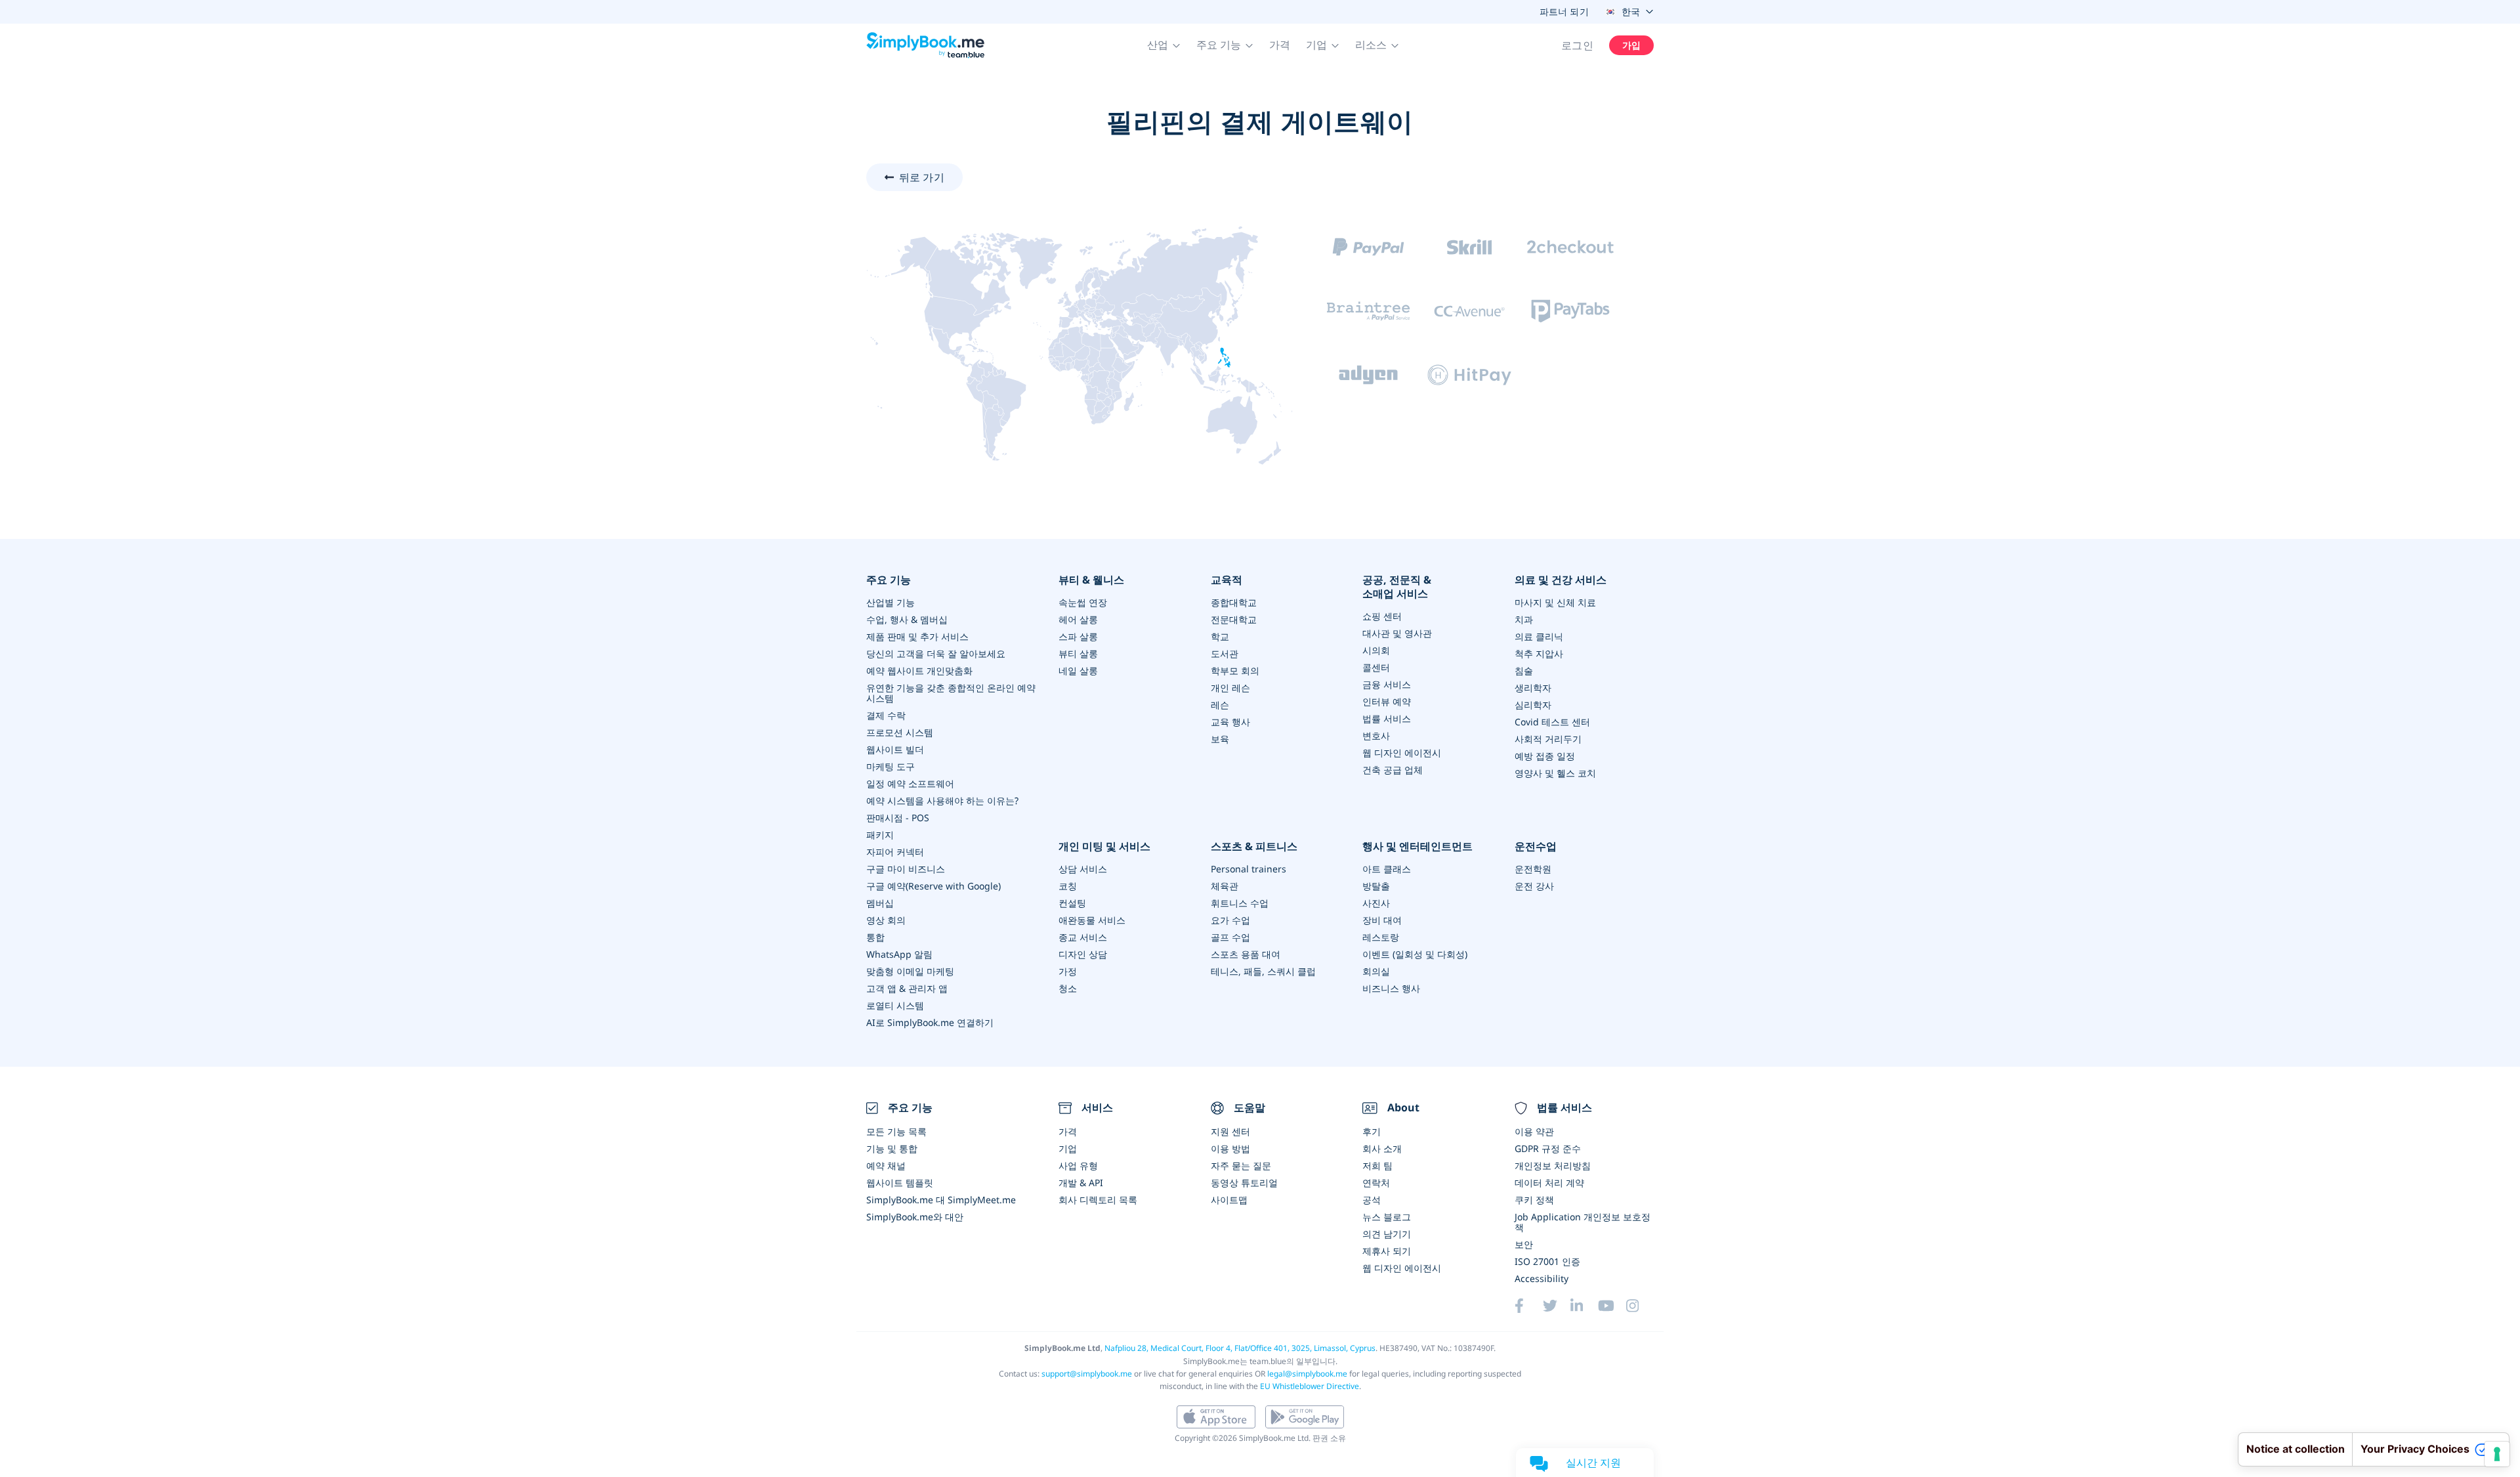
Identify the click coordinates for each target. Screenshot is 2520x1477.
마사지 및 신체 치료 (1555, 602)
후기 (1372, 1131)
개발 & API (1081, 1183)
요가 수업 (1230, 920)
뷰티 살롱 (1078, 653)
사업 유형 (1078, 1166)
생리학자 (1533, 688)
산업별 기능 (891, 602)
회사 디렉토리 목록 (1098, 1200)
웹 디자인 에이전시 (1402, 753)
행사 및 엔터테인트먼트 (1417, 846)
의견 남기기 (1387, 1234)
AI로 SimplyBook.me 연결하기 (930, 1022)
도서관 (1225, 653)
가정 (1068, 971)
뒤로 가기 (922, 177)
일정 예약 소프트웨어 (910, 783)
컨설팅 (1072, 903)
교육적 (1227, 580)
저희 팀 (1377, 1166)
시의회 (1376, 650)
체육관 (1225, 886)
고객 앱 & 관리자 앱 (907, 988)
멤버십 (880, 903)
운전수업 (1536, 846)
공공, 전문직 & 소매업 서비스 (1397, 587)
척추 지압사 (1539, 653)
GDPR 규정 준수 (1548, 1148)
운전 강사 (1534, 886)
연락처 (1376, 1183)
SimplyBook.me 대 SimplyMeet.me (941, 1200)
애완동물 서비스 (1092, 920)
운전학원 (1533, 869)
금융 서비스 (1387, 684)
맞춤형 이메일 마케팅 (910, 971)
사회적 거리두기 (1548, 739)
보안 (1524, 1244)
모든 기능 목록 (896, 1131)
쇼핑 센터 (1382, 616)
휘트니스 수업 (1240, 903)
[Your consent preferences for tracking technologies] (2497, 1454)
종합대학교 (1234, 602)
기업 (1068, 1148)
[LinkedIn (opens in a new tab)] (1584, 1306)
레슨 (1220, 705)
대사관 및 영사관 (1397, 633)
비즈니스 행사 (1391, 988)
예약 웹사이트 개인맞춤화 (919, 671)
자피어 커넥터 (895, 852)
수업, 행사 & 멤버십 (907, 619)
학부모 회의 (1235, 671)
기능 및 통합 (892, 1148)
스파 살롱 (1078, 636)
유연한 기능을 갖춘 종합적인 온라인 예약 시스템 (951, 693)
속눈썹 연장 (1083, 602)
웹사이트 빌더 (895, 749)
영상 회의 (886, 920)
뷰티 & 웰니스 (1091, 580)
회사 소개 (1382, 1148)
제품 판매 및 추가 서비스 (917, 636)
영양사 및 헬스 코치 (1555, 773)
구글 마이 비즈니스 (906, 869)
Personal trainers (1249, 869)
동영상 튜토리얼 (1244, 1183)
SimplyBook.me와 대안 (915, 1217)
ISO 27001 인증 (1547, 1261)
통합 (875, 937)
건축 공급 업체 (1393, 770)
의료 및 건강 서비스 (1561, 580)
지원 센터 (1230, 1131)
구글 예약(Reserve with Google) (934, 886)
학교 (1220, 636)
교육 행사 (1230, 722)
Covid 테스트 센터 (1552, 722)
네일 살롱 (1078, 671)
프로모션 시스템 (900, 732)
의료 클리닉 (1539, 636)
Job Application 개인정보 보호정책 (1583, 1222)
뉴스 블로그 (1387, 1217)
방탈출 (1376, 886)
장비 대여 (1382, 920)
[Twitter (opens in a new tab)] (1557, 1306)
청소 (1068, 988)
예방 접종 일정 (1545, 756)
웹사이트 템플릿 (900, 1183)
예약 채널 (886, 1166)
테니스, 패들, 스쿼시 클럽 (1263, 971)
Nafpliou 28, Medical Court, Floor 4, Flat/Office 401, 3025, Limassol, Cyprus (1240, 1348)
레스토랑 (1381, 937)
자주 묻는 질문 (1241, 1166)
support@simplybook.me (1087, 1374)
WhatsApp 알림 (899, 954)
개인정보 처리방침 (1553, 1166)
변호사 (1376, 736)
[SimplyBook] (925, 45)
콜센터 (1376, 667)
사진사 (1376, 903)
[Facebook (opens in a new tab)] (1528, 1306)
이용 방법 (1230, 1148)
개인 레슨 (1230, 688)
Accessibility (1542, 1278)
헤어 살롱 (1078, 619)
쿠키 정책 (1534, 1200)
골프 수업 (1230, 937)
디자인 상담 (1083, 954)
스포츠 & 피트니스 (1254, 846)
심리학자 (1533, 705)
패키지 (880, 835)
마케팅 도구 (891, 766)
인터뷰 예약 (1387, 701)
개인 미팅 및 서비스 (1104, 846)
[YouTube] (1612, 1306)
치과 (1524, 619)
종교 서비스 (1083, 937)
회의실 (1376, 971)
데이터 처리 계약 (1549, 1183)
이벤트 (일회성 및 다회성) (1415, 954)
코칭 (1068, 886)
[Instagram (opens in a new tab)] (1640, 1306)
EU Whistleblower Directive (1310, 1386)
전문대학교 (1234, 619)
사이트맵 (1229, 1200)
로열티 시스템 (895, 1005)
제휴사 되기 (1387, 1251)
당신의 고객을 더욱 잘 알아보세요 (936, 653)
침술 (1524, 671)
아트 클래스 (1387, 869)
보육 (1220, 739)
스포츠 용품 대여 (1246, 954)
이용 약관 (1534, 1131)
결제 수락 (886, 715)
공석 (1372, 1200)
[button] (1164, 45)
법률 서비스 (1387, 718)
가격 (1280, 45)
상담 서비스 (1083, 869)
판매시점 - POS (898, 818)
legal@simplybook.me (1307, 1374)
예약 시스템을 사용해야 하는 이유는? (942, 801)
